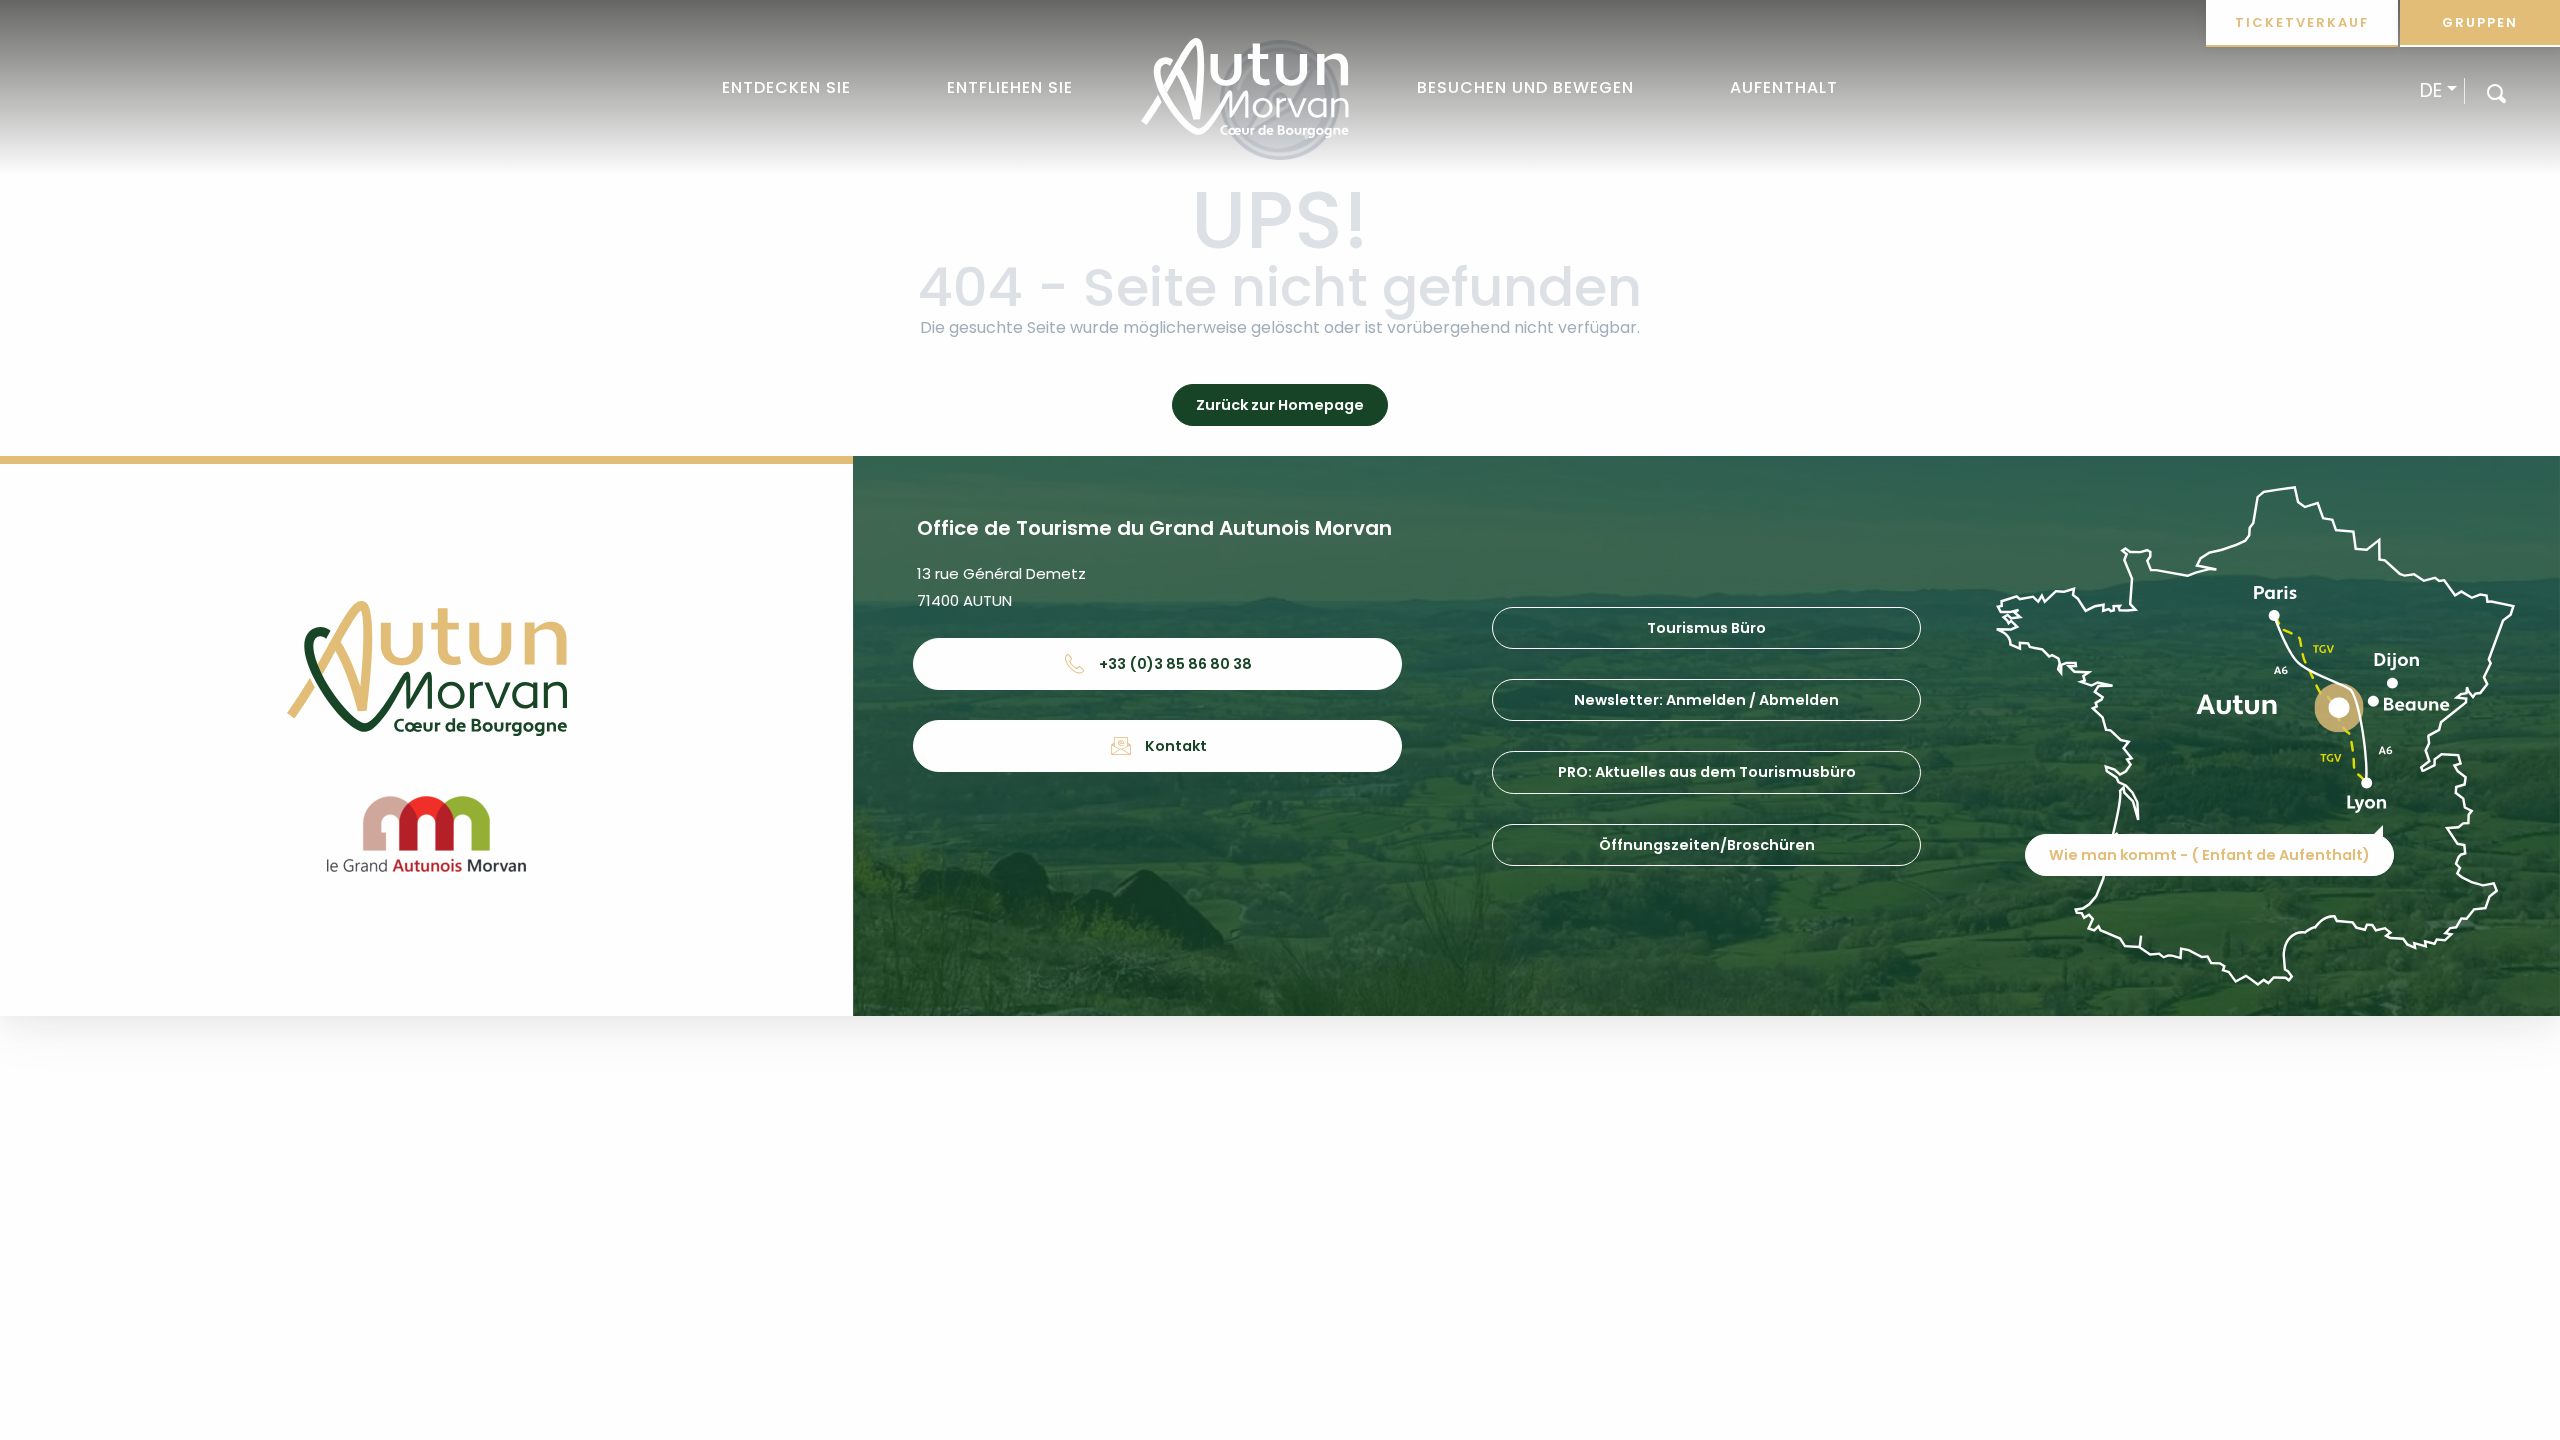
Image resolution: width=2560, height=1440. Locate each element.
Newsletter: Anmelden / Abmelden (1706, 700)
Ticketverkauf (2302, 22)
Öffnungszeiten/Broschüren (1707, 845)
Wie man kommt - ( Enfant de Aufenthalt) (2209, 855)
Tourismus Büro (1706, 628)
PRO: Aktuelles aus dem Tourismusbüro (1707, 772)
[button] (2496, 92)
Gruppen (2480, 22)
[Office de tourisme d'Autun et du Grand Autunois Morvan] (1244, 88)
